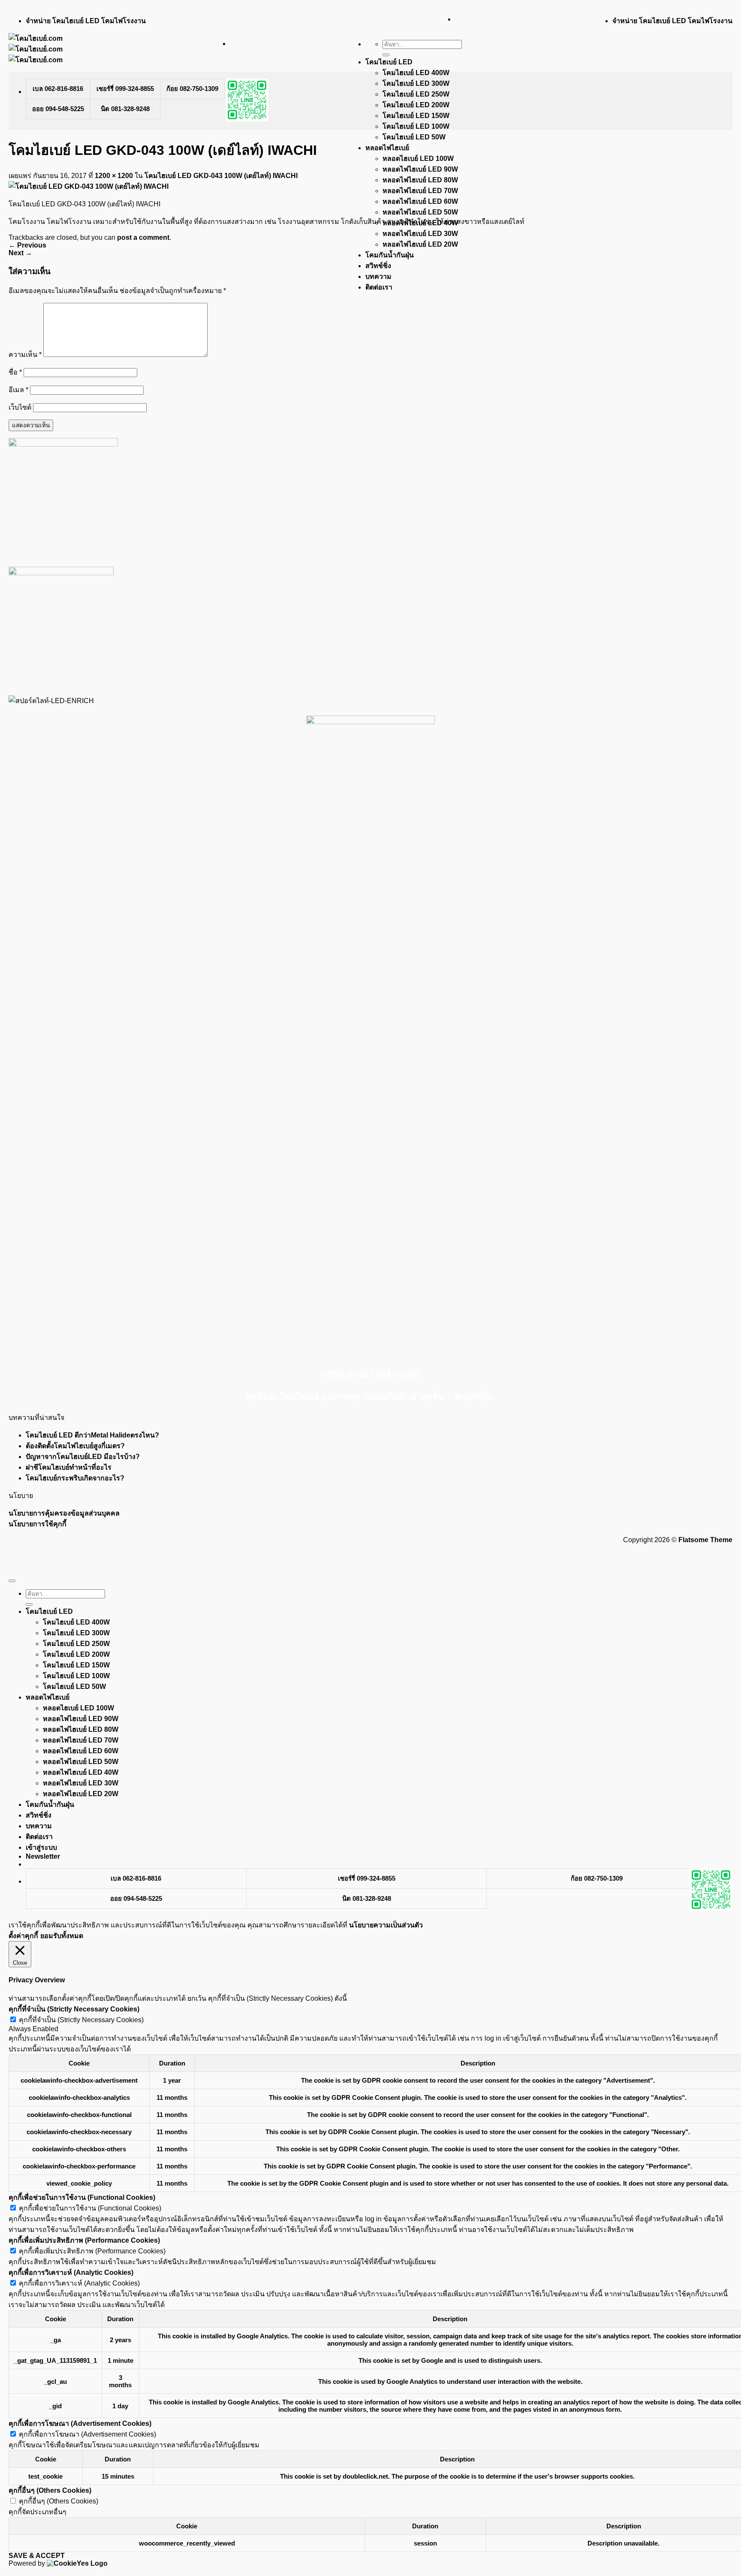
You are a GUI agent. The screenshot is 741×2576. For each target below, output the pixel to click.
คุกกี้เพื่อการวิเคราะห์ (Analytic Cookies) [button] (71, 2272)
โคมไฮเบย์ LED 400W (416, 73)
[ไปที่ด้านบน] (12, 1581)
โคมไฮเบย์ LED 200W (416, 105)
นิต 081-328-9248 (125, 109)
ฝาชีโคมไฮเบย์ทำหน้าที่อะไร (69, 1467)
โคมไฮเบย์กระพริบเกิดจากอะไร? (75, 1478)
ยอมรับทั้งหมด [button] (62, 1936)
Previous (27, 245)
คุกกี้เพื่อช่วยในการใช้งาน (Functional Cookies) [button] (82, 2197)
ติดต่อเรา (379, 287)
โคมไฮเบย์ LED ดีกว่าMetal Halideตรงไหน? (92, 1435)
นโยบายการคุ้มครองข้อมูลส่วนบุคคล (64, 1513)
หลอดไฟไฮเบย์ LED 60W (420, 201)
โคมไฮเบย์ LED (389, 62)
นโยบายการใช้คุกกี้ (38, 1524)
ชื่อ (15, 372)
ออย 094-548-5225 (58, 109)
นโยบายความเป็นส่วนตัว (386, 1925)
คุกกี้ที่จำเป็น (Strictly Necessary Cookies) (81, 2020)
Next (20, 253)
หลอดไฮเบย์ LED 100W (418, 159)
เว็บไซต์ (20, 407)
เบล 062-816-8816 (58, 89)
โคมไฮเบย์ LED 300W (416, 83)
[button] (43, 1856)
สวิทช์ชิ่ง (378, 266)
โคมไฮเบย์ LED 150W (416, 116)
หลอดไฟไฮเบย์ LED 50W (420, 212)
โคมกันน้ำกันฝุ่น (390, 255)
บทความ (378, 276)
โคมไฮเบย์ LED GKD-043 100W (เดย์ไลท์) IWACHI (221, 176)
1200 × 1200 (114, 176)
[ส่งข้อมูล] (386, 55)
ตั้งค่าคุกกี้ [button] (23, 1936)
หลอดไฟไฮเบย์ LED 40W (81, 1772)
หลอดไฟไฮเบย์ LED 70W (420, 191)
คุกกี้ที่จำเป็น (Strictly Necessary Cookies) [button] (74, 2009)
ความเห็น (25, 355)
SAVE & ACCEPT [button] (37, 2556)
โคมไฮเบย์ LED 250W (416, 94)
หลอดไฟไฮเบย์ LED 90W (420, 169)
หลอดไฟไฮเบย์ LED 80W (420, 180)
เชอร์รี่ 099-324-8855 (125, 89)
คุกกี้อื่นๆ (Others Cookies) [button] (50, 2490)
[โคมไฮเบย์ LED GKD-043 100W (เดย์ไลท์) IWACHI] (89, 186)
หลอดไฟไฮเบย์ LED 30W (420, 234)
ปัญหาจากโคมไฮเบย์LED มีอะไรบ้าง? (83, 1457)
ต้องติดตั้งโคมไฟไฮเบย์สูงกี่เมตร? (75, 1446)
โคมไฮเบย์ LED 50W (414, 137)
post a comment (143, 237)
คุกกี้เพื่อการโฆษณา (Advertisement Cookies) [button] (80, 2423)
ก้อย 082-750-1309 (192, 89)
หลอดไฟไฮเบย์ (387, 148)
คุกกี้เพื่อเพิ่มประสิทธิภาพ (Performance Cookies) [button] (84, 2240)
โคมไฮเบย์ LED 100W (416, 126)
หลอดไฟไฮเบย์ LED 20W (420, 244)
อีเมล (18, 390)
